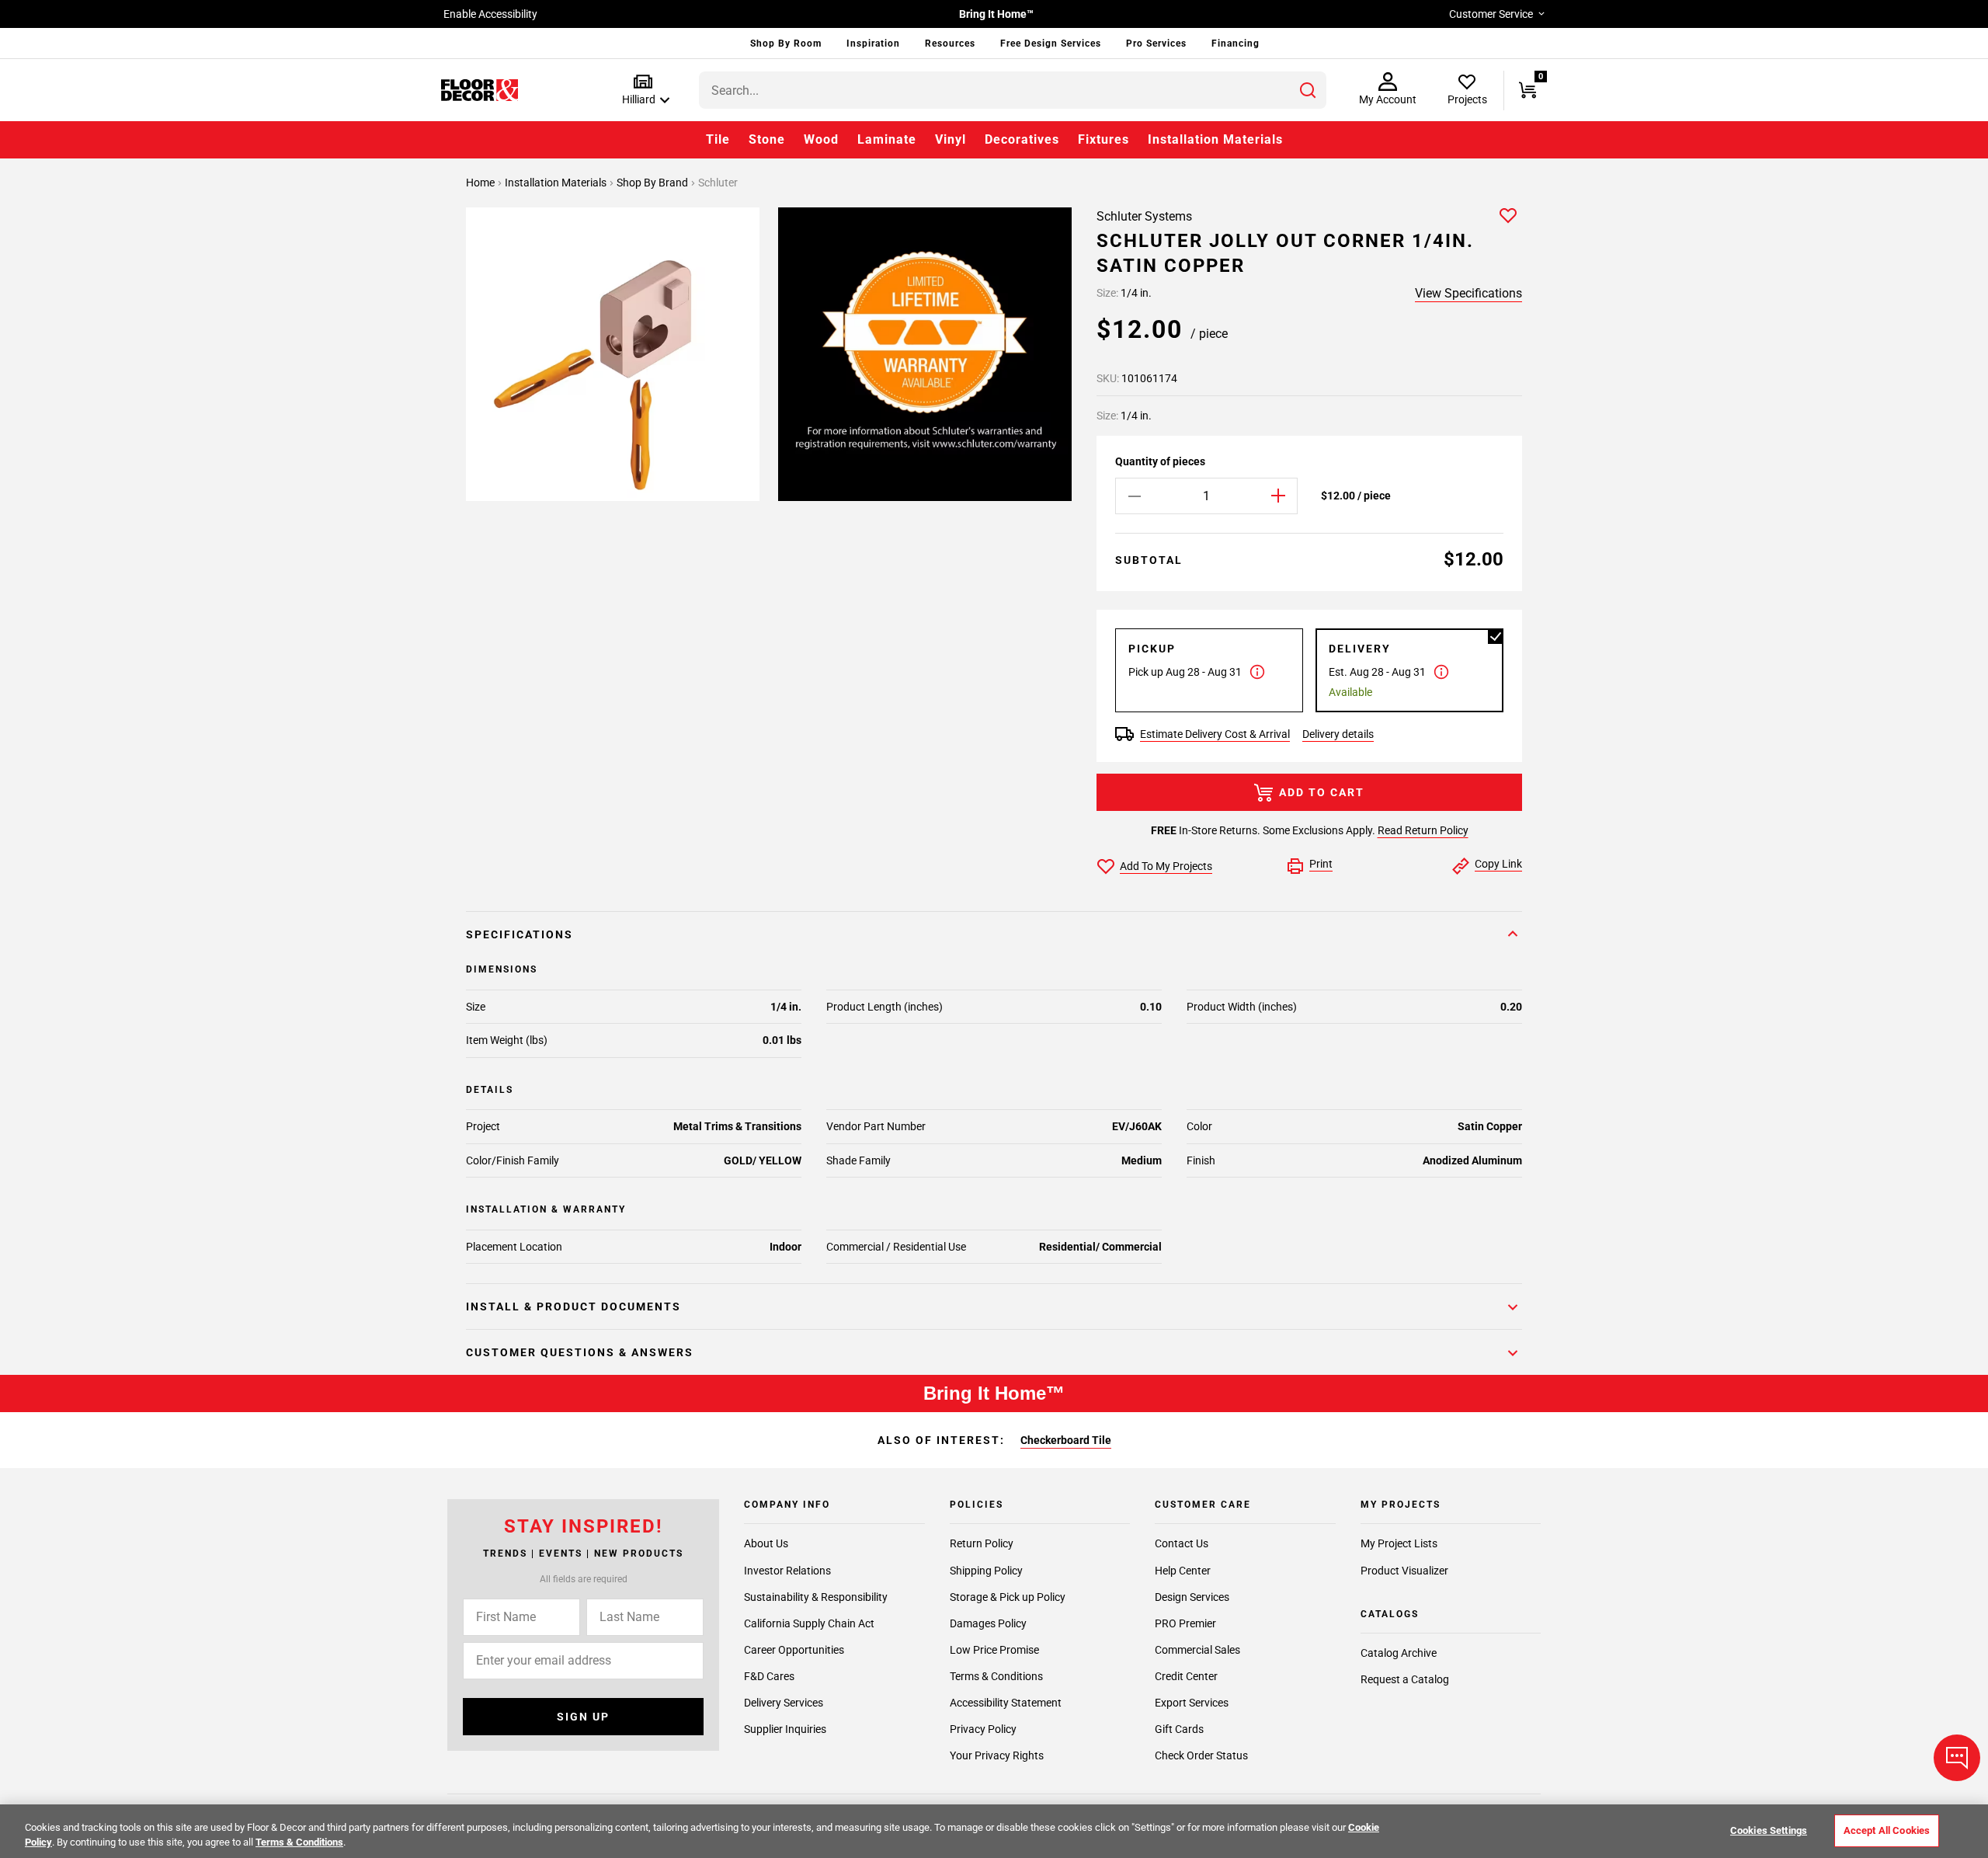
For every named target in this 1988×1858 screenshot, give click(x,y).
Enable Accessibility (490, 14)
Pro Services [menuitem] (1156, 43)
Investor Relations (787, 1571)
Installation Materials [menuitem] (1215, 139)
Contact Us (1182, 1544)
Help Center (1183, 1571)
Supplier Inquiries (785, 1729)
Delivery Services (784, 1703)
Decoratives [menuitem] (1022, 139)
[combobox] (1013, 90)
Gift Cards (1179, 1729)
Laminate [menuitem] (887, 139)
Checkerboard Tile (1066, 1440)
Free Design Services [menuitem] (1051, 43)
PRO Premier (1185, 1623)
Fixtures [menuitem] (1103, 139)
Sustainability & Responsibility (816, 1597)
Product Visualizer (1404, 1571)
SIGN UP (583, 1717)
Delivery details (1338, 734)
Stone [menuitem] (767, 139)
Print (1321, 864)
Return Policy (982, 1544)
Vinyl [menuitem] (951, 139)
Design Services (1192, 1597)
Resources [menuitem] (950, 43)
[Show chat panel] (1957, 1758)
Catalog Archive (1399, 1653)
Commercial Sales (1197, 1650)
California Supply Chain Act (809, 1623)
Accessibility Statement (1006, 1703)
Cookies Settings (1769, 1830)
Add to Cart (1322, 792)
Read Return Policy (1423, 830)
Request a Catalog (1405, 1680)
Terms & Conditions (996, 1676)
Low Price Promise (994, 1650)
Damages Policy (988, 1623)
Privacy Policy (983, 1729)
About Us (766, 1544)
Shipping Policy (986, 1571)
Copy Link (1498, 864)
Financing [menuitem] (1236, 43)
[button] (643, 90)
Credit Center (1186, 1676)
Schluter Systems (1144, 216)
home (481, 183)
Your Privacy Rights (997, 1755)
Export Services (1192, 1703)
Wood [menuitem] (821, 139)
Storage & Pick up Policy (1008, 1597)
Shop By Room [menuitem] (786, 43)
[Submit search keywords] (1308, 90)
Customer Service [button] (1491, 14)
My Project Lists (1399, 1544)
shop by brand (653, 183)
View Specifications (1468, 293)
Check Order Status (1201, 1755)
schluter (718, 183)
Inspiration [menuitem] (873, 43)
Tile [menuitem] (718, 139)
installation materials (557, 183)
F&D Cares (769, 1676)
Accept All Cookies (1887, 1830)
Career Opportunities (794, 1650)
